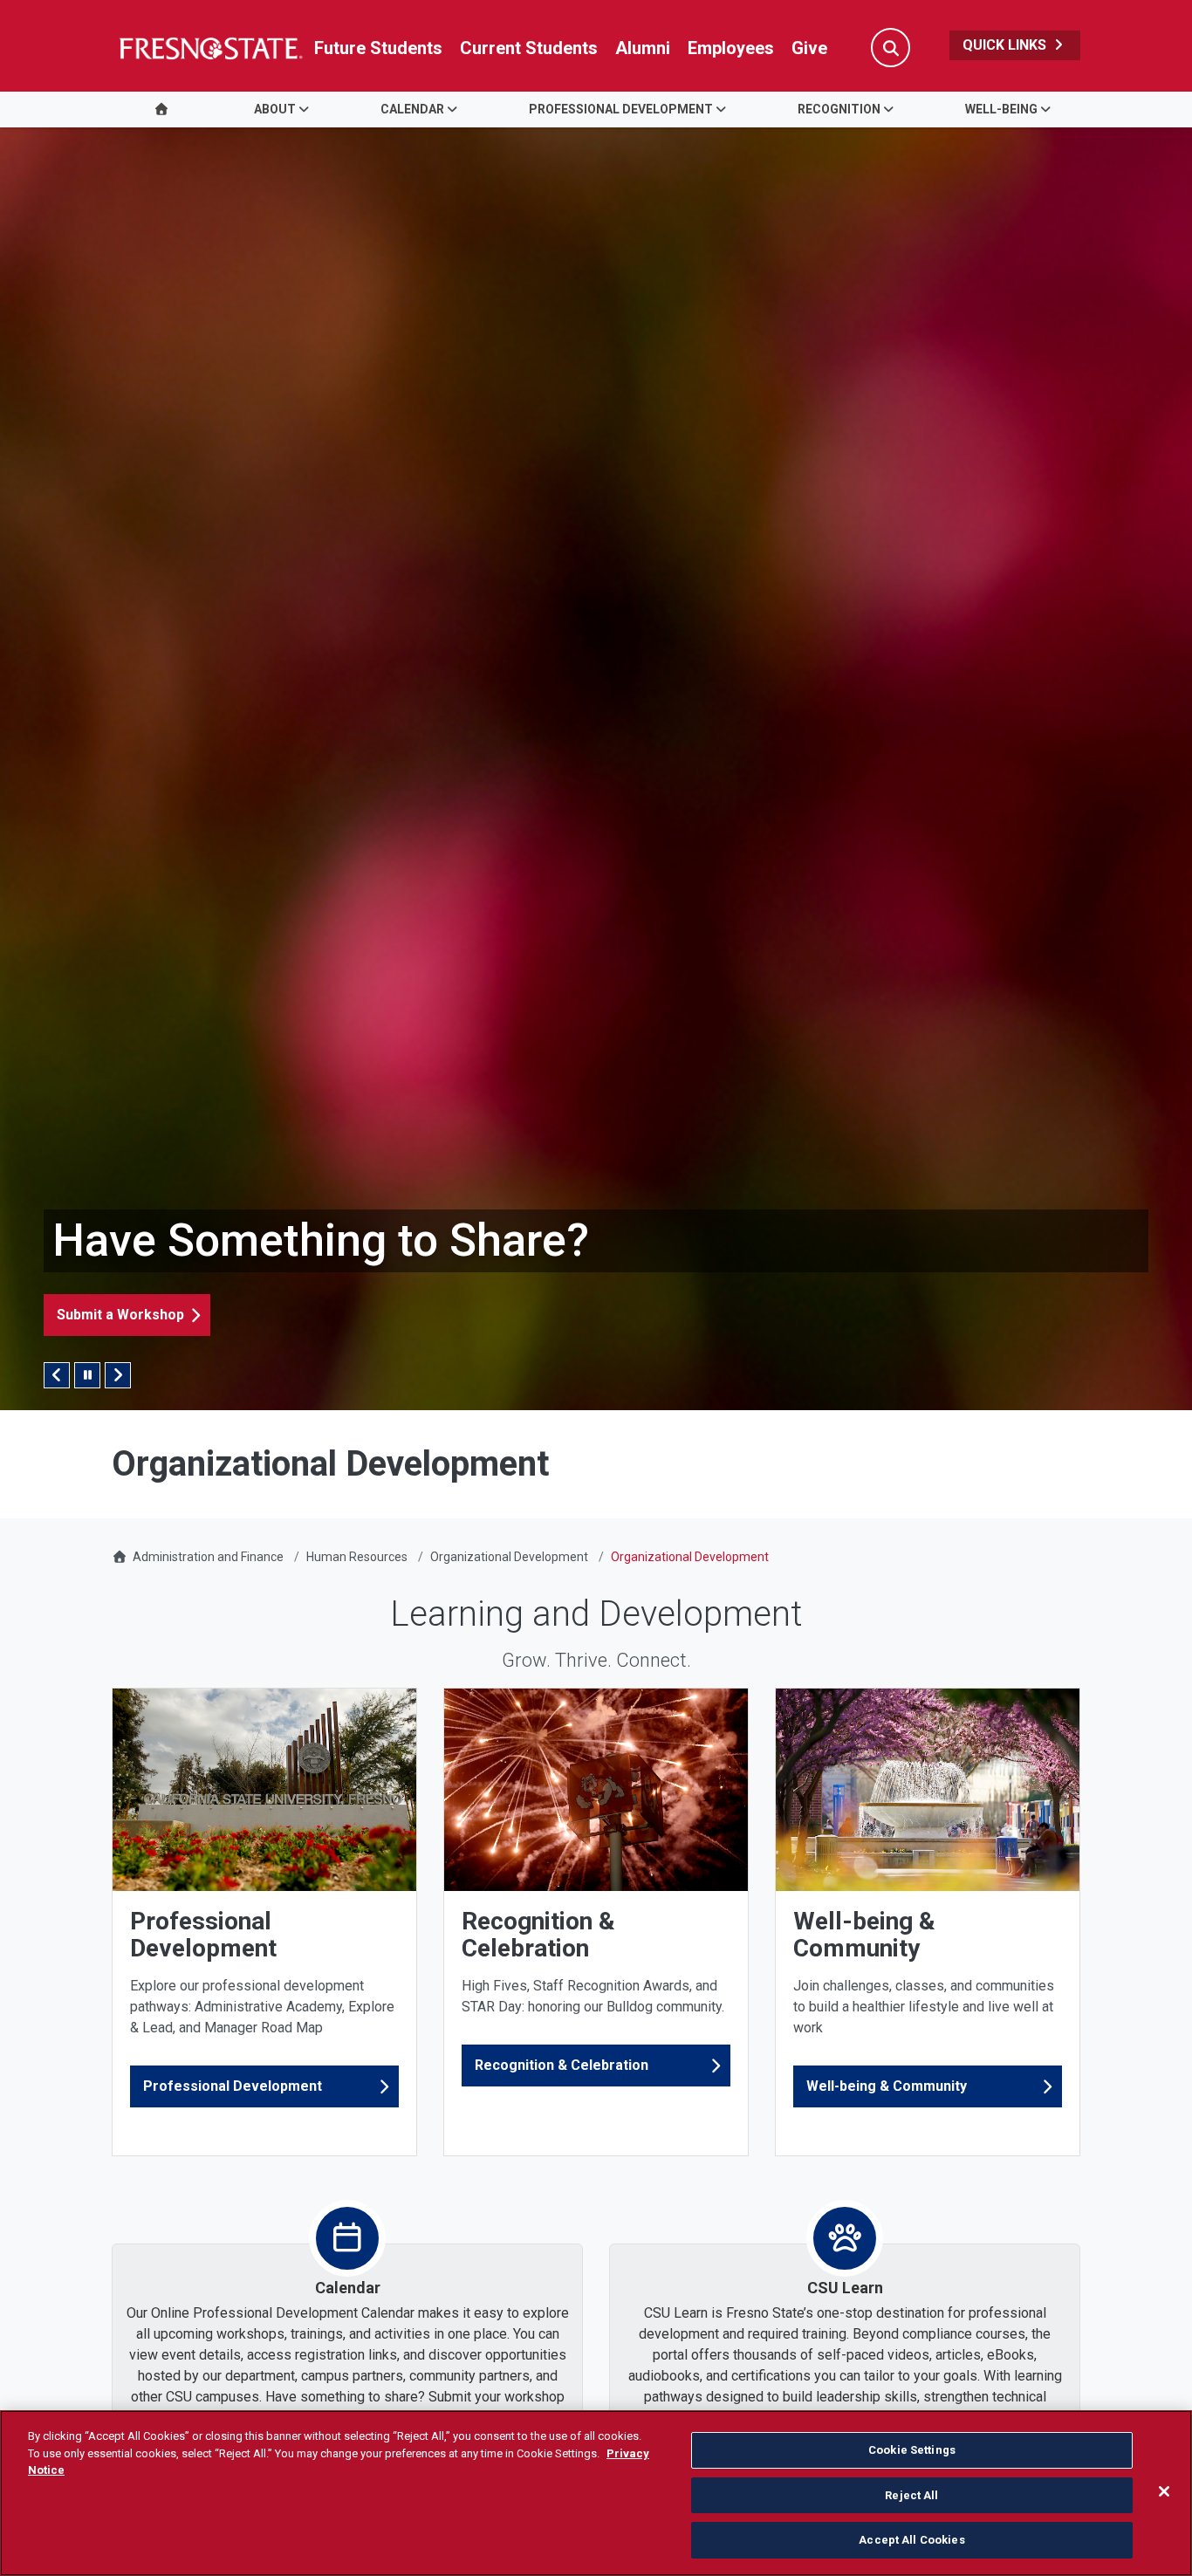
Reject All (911, 2495)
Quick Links (1006, 45)
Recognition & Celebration (562, 2065)
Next (118, 1375)
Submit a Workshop (120, 1315)
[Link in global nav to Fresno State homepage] (210, 48)
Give (809, 48)
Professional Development (621, 109)
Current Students (529, 48)
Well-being (1001, 109)
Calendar (412, 109)
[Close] (1164, 2491)
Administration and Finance (208, 1557)
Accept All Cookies (911, 2540)
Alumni (643, 48)
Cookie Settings (912, 2450)
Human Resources (357, 1557)
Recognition (839, 109)
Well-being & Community (887, 2086)
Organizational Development (509, 1557)
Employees (731, 48)
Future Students (378, 48)
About (275, 109)
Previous (57, 1375)
